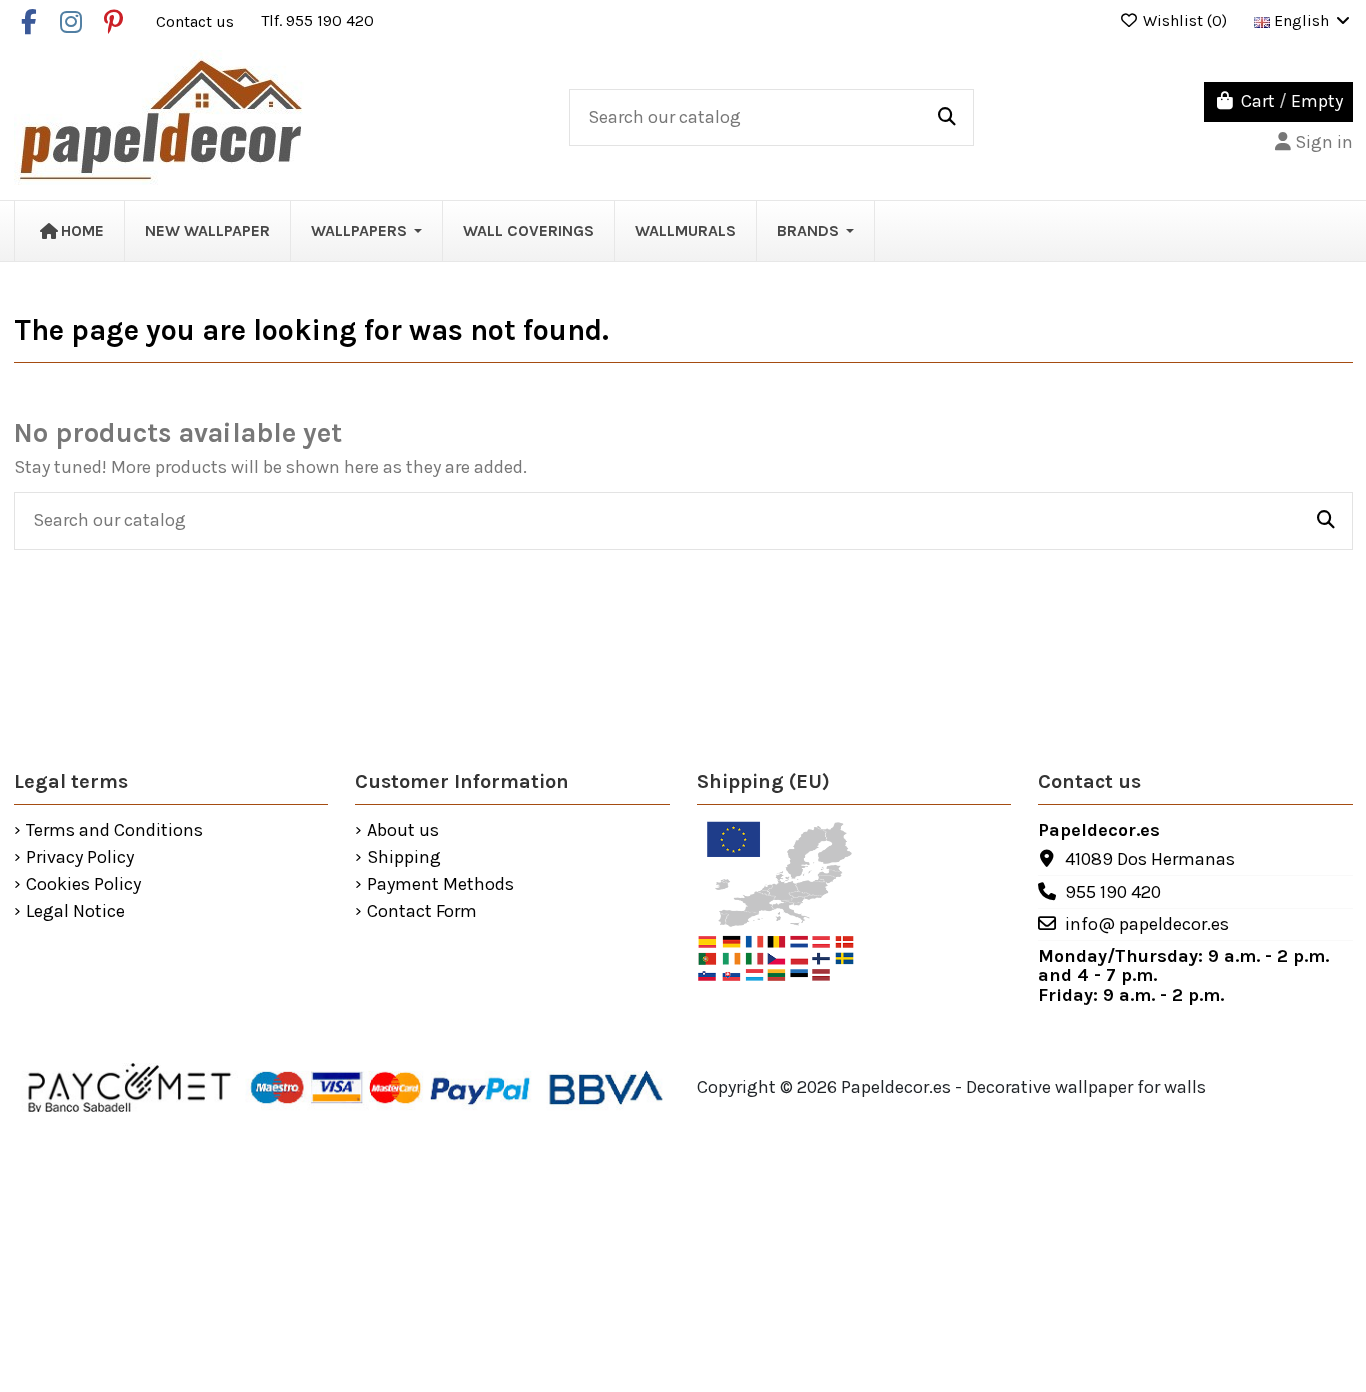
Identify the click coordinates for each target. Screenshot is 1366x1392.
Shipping (404, 858)
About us (403, 831)
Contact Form (422, 912)
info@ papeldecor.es (1147, 924)
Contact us (197, 20)
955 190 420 (1113, 892)
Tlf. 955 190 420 (317, 20)
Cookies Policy (83, 885)
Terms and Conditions (114, 831)
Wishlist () (1185, 20)
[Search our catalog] (947, 118)
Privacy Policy (80, 858)
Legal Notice (75, 912)
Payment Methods (440, 885)
